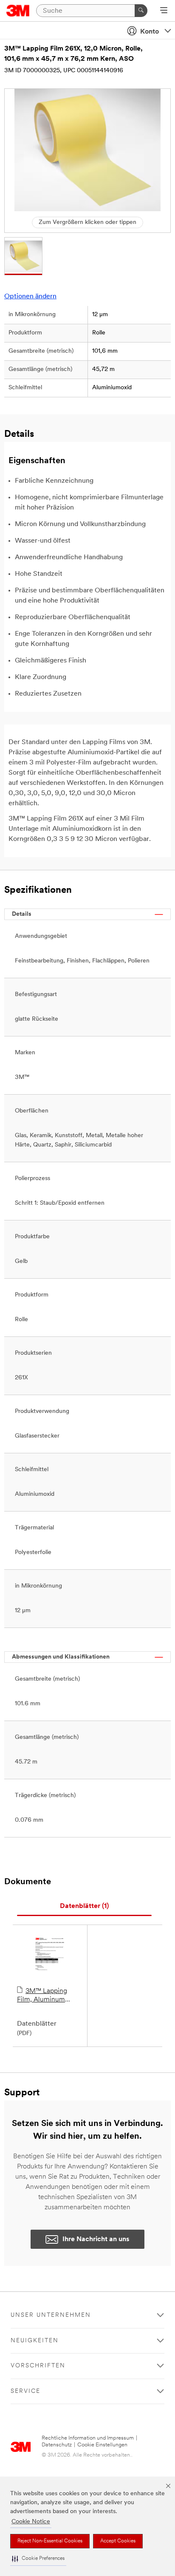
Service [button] (25, 2391)
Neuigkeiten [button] (35, 2341)
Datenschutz (57, 2445)
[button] (38, 2559)
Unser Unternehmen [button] (51, 2315)
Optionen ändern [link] (30, 297)
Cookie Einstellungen (102, 2445)
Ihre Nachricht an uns (96, 2239)
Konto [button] (150, 32)
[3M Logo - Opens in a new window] (18, 11)
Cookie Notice (31, 2522)
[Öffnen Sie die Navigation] (164, 11)
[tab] (84, 1907)
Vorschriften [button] (38, 2366)
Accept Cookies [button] (118, 2541)
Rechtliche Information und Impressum (88, 2438)
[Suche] (141, 11)
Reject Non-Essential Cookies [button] (50, 2541)
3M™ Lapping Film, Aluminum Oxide (42, 1996)
